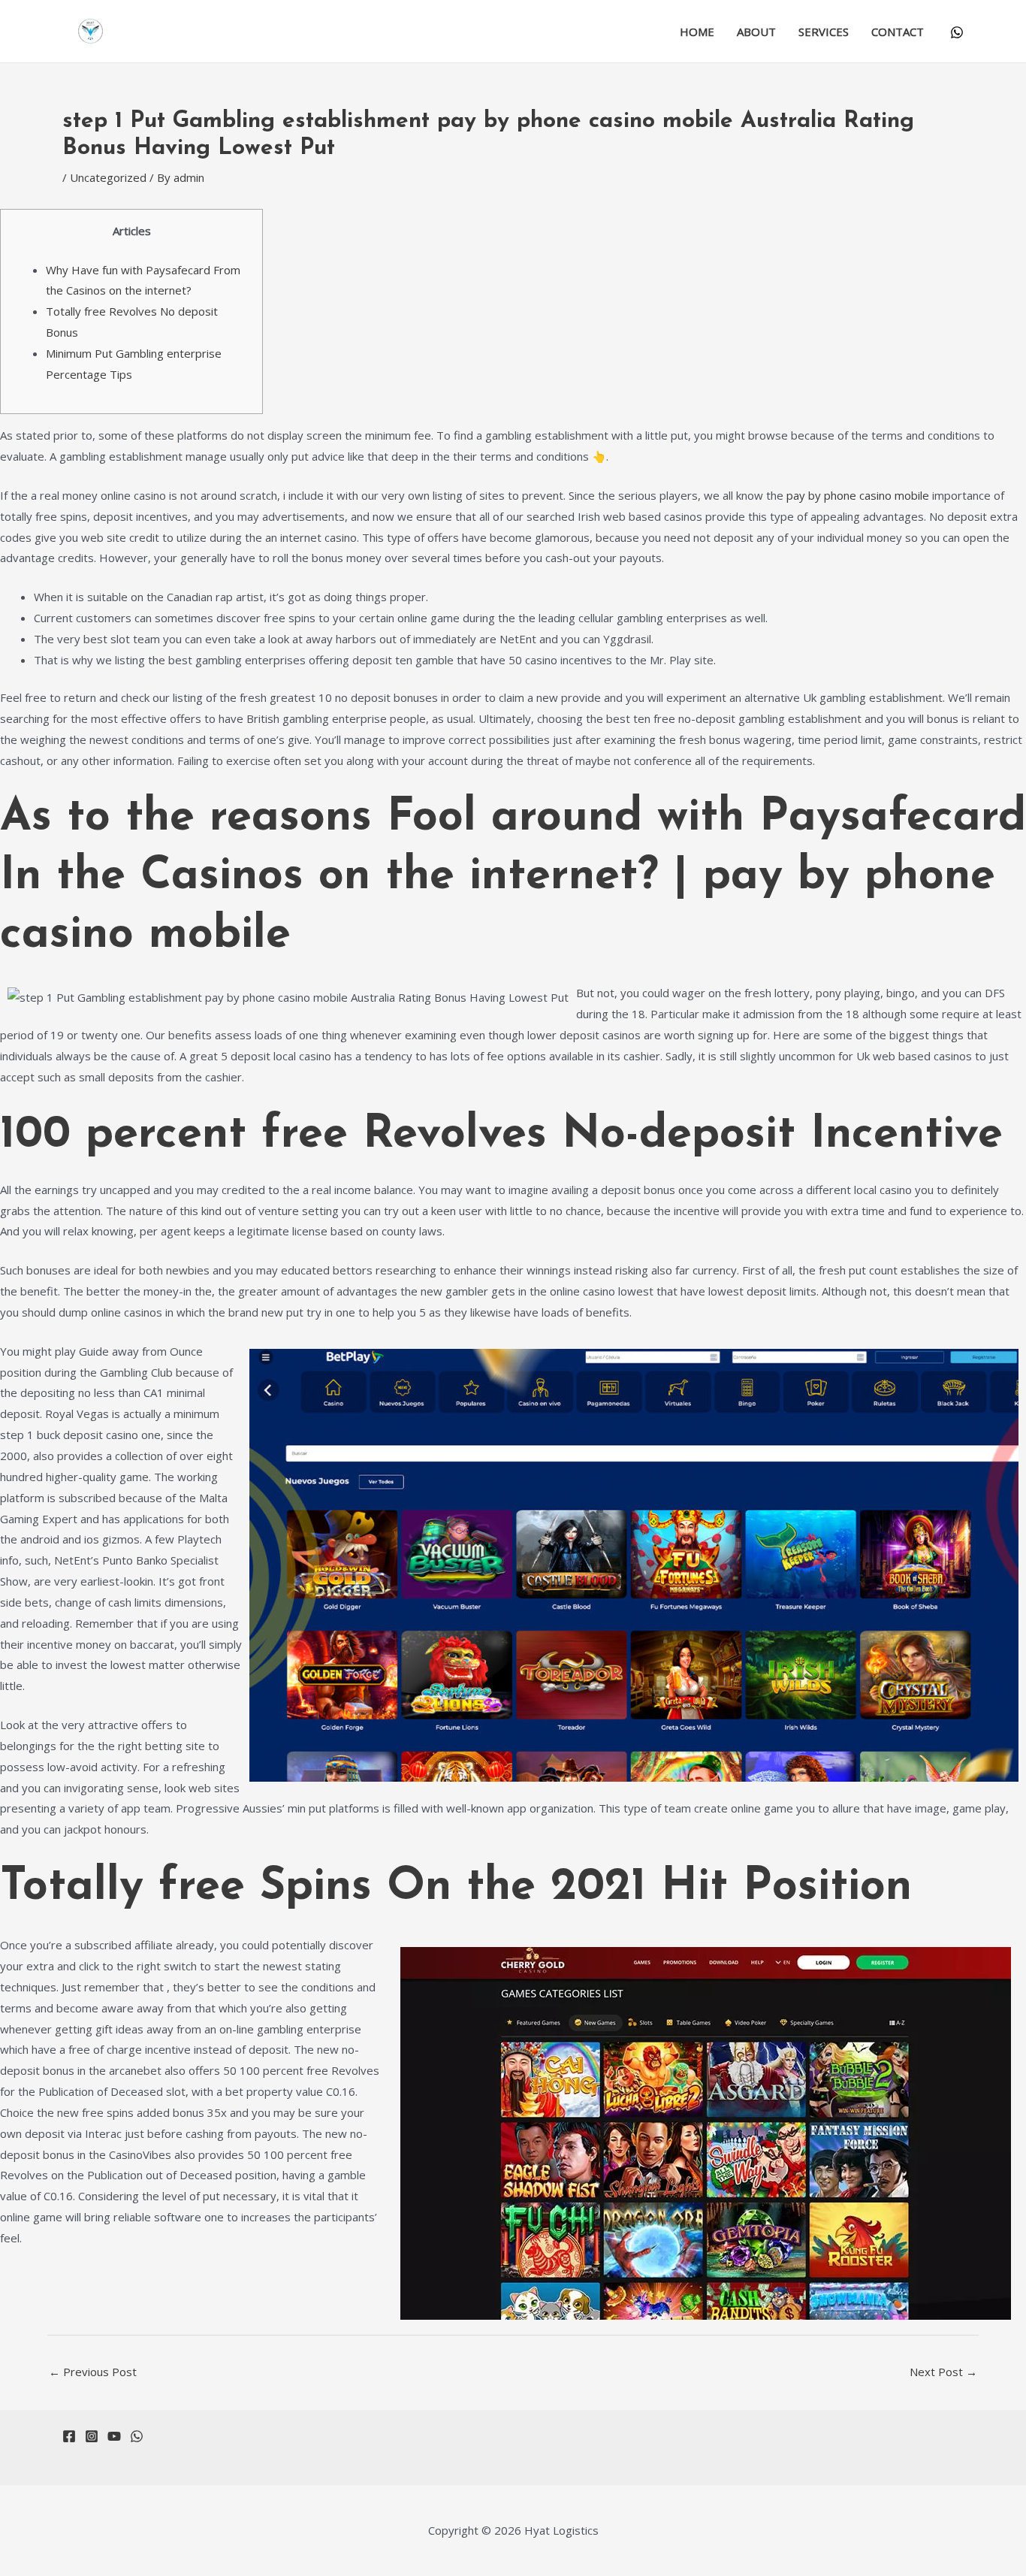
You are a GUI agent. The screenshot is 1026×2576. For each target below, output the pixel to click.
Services (824, 32)
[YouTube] (114, 2436)
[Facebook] (69, 2436)
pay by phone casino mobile (858, 495)
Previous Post (93, 2372)
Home (697, 32)
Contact (898, 32)
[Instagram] (92, 2436)
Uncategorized (108, 177)
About (756, 32)
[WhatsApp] (957, 32)
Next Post (943, 2372)
